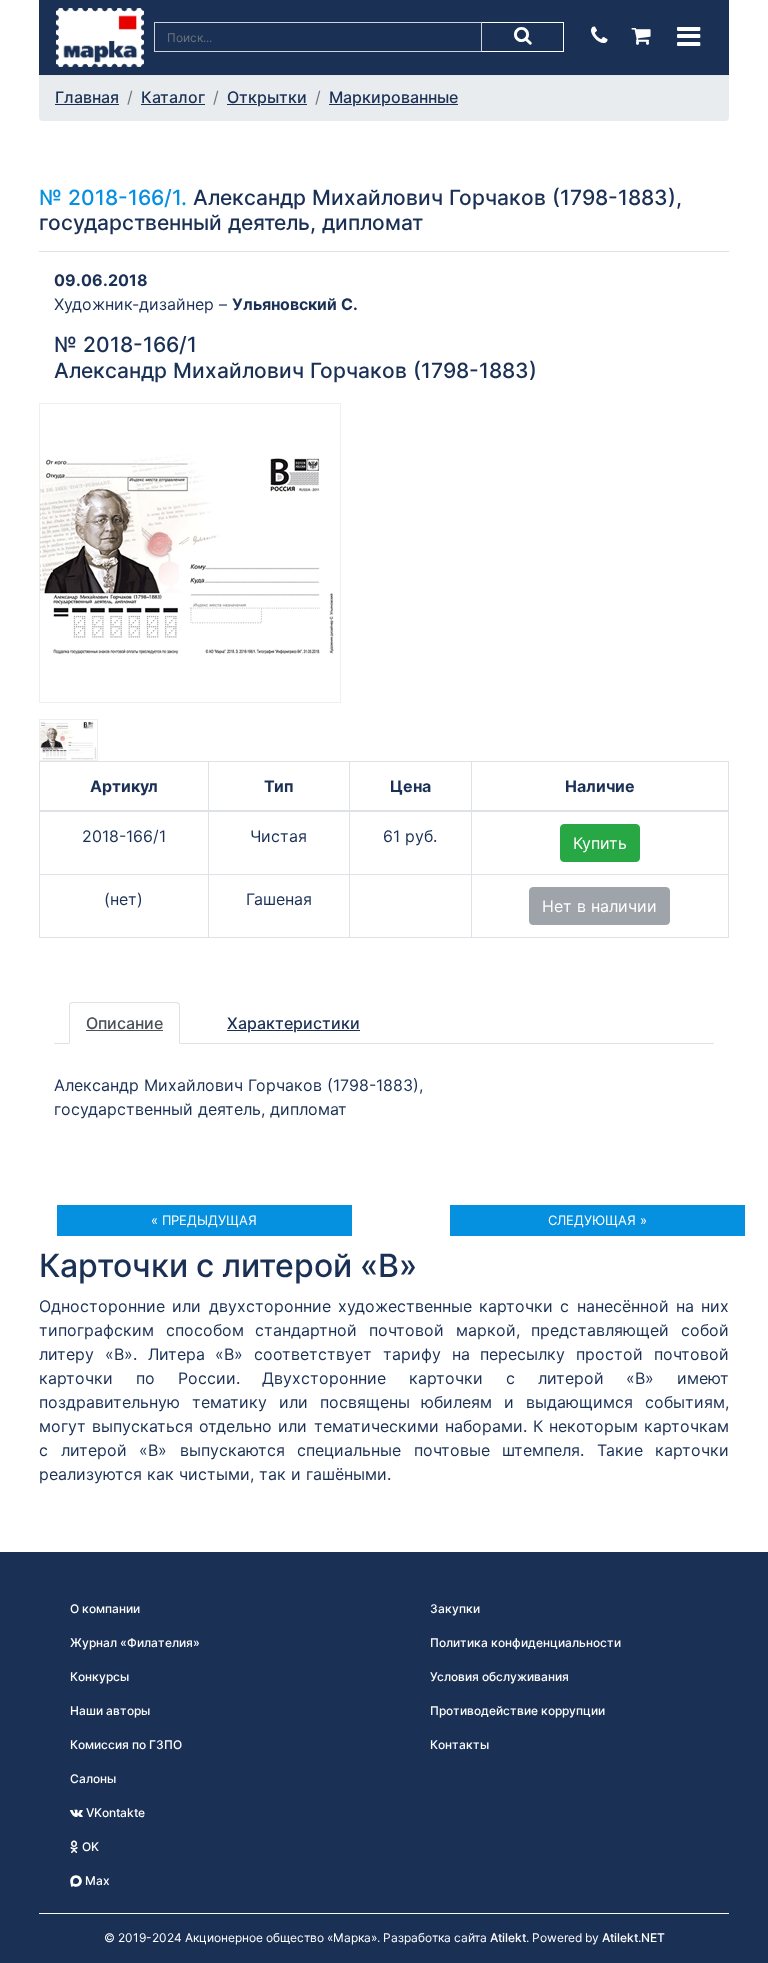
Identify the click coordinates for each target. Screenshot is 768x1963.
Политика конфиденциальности (525, 1642)
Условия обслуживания (499, 1676)
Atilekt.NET (633, 1937)
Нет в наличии (599, 906)
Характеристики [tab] (293, 1023)
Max (96, 1880)
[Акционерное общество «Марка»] (100, 36)
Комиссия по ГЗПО (126, 1744)
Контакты (459, 1744)
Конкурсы (99, 1676)
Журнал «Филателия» (135, 1642)
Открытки (267, 97)
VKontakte (114, 1812)
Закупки (455, 1608)
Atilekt (508, 1937)
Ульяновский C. (295, 304)
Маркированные (393, 97)
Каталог (173, 97)
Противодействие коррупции (517, 1710)
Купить (600, 843)
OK (89, 1846)
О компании (105, 1608)
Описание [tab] (124, 1023)
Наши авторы (110, 1710)
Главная (87, 97)
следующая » (597, 1220)
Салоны (93, 1778)
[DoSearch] (523, 37)
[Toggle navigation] (688, 36)
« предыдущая (204, 1220)
